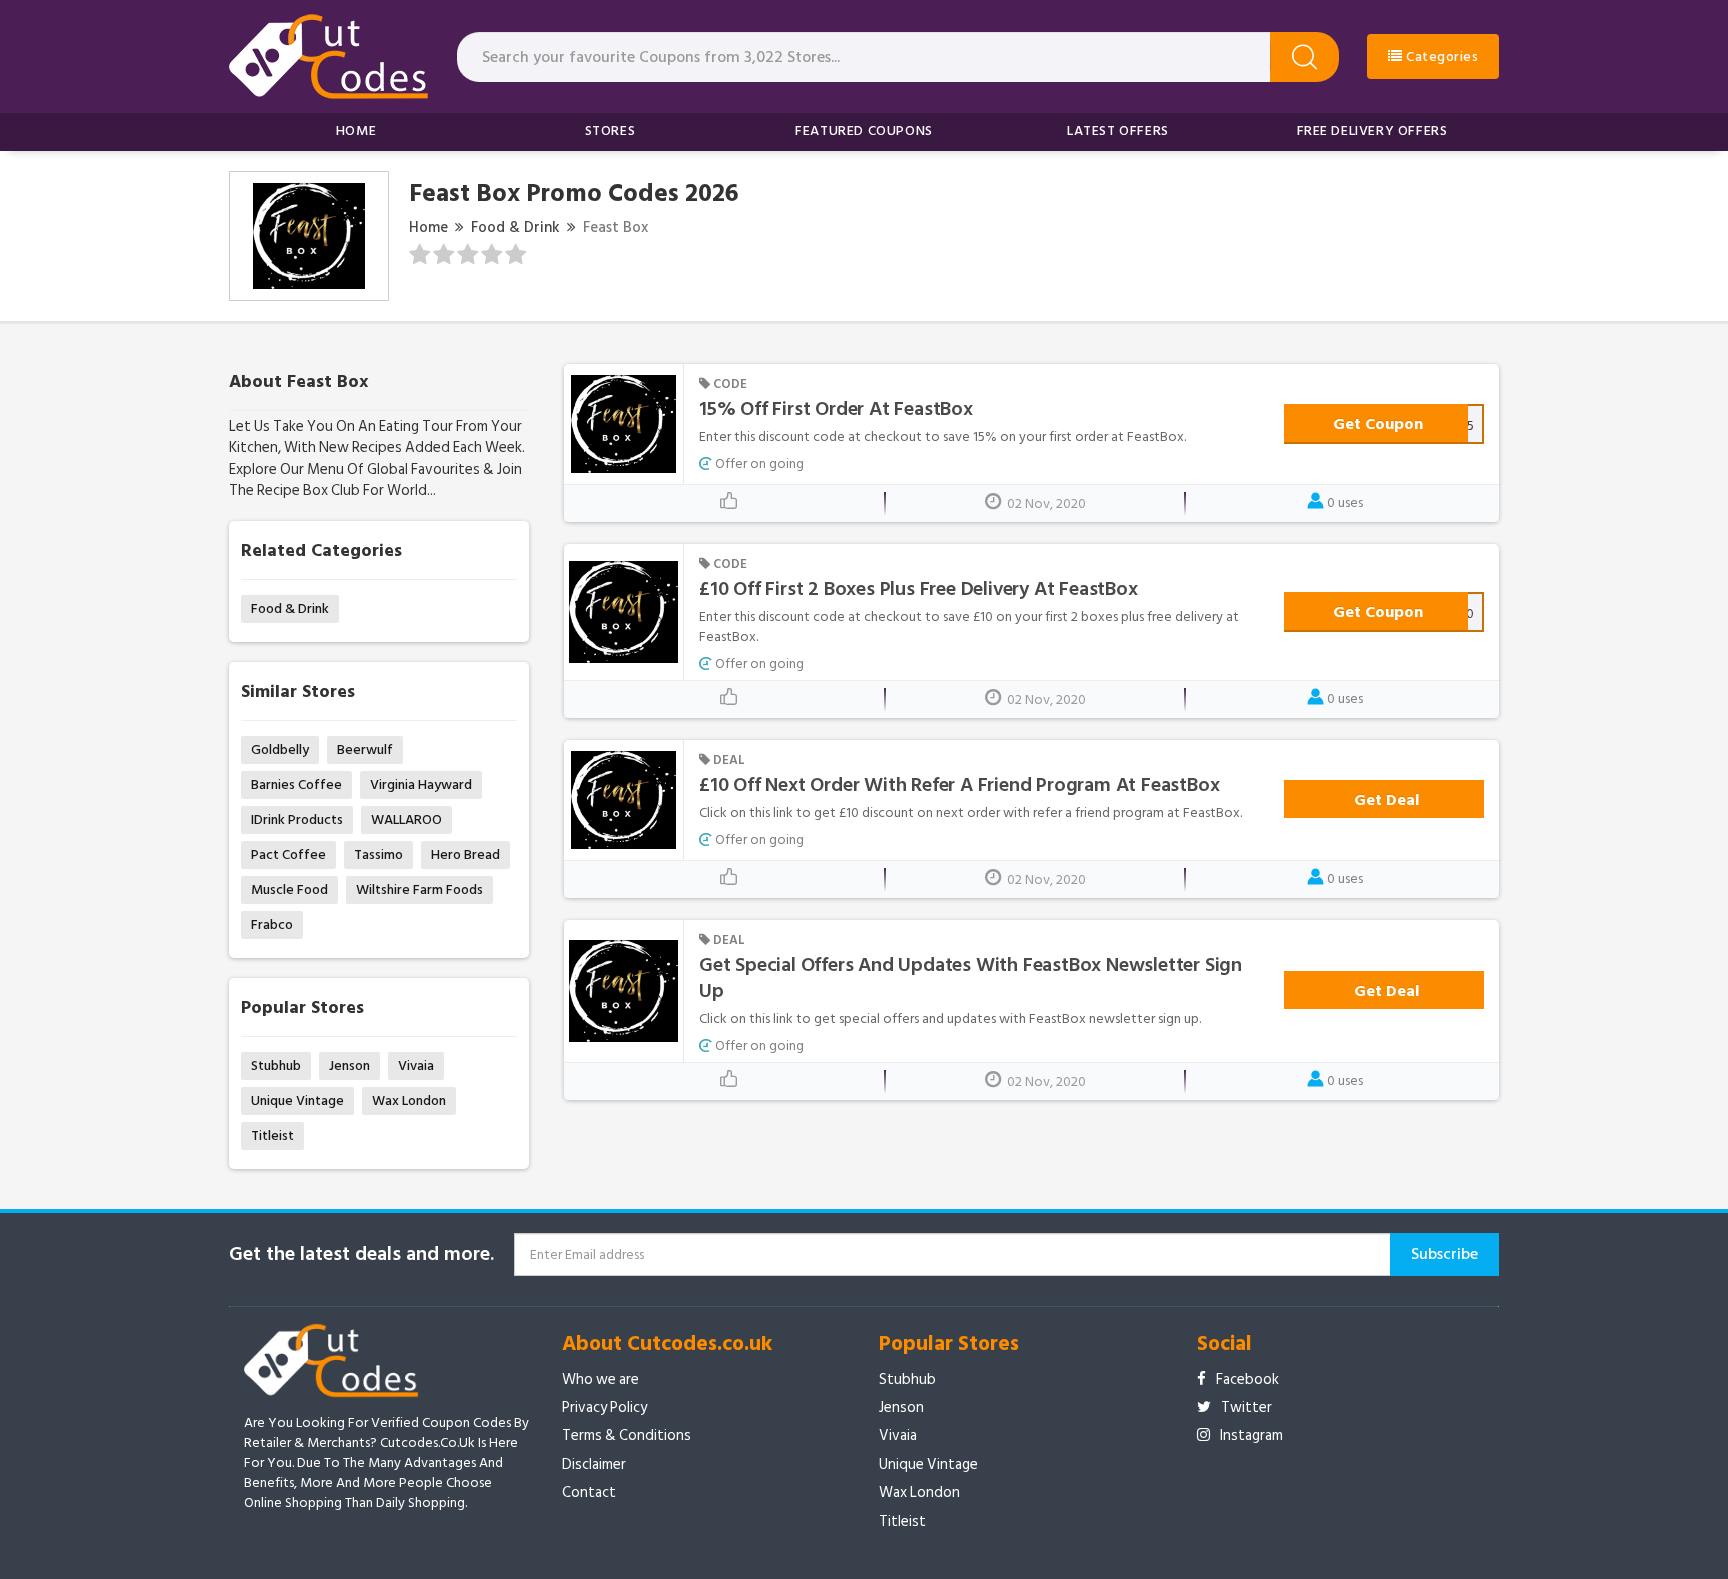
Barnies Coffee (296, 784)
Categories (1441, 56)
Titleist (272, 1135)
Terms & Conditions (626, 1435)
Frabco (272, 924)
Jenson (349, 1065)
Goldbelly (280, 749)
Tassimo (378, 854)
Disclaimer (594, 1464)
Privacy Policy (604, 1407)
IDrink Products (297, 819)
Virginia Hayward (421, 784)
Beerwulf (365, 749)
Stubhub (276, 1065)
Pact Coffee (288, 854)
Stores (610, 130)
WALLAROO (406, 819)
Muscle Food (289, 889)
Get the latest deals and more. (361, 1254)
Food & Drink (515, 227)
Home (356, 130)
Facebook (1247, 1379)
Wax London (409, 1100)
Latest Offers (1118, 130)
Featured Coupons (864, 130)
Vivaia (416, 1065)
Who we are (600, 1379)
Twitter (1246, 1407)
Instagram (1251, 1435)
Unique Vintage (297, 1100)
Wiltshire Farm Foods (419, 889)
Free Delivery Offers (1372, 130)
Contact (589, 1492)
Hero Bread (465, 854)
